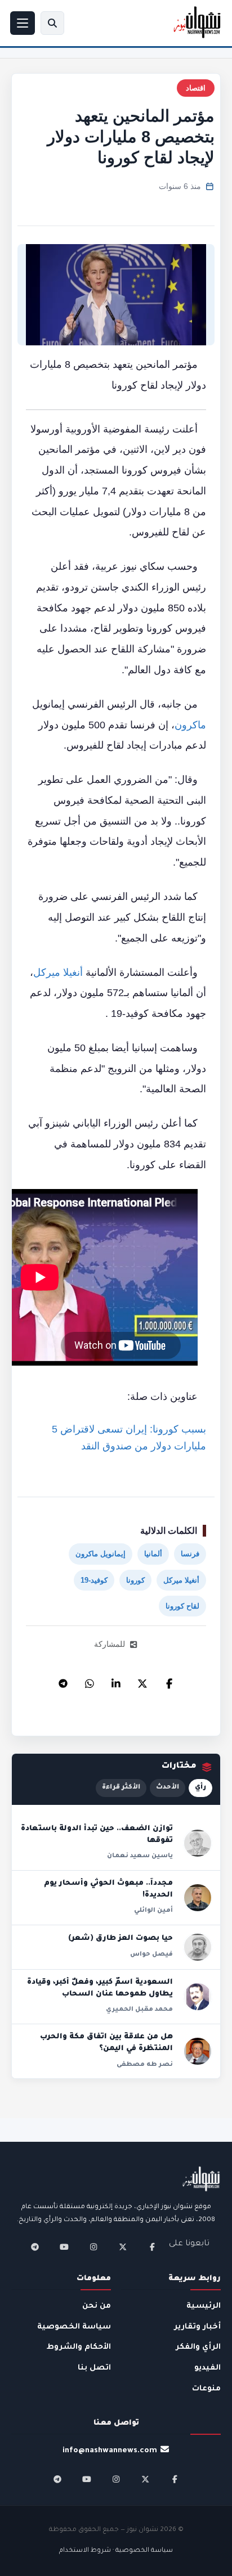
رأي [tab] (200, 1788)
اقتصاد (196, 88)
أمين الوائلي (153, 1911)
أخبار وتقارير (197, 2327)
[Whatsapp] (90, 1681)
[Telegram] (63, 1681)
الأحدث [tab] (168, 1788)
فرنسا (190, 1554)
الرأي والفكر (198, 2347)
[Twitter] (142, 1681)
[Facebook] (169, 1681)
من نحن (97, 2306)
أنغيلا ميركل (58, 972)
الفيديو (208, 2368)
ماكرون (190, 725)
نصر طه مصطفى (145, 2065)
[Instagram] (93, 2247)
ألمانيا (153, 1554)
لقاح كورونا (182, 1606)
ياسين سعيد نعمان (140, 1856)
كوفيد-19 (94, 1580)
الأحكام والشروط (79, 2347)
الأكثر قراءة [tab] (121, 1788)
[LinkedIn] (116, 1681)
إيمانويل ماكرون (101, 1554)
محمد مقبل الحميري (139, 2010)
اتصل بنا (94, 2368)
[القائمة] (23, 23)
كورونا (135, 1580)
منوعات (206, 2389)
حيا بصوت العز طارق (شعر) (121, 1939)
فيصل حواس (151, 1954)
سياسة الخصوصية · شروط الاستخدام (116, 2551)
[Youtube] (64, 2247)
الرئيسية (204, 2306)
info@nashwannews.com (110, 2451)
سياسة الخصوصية (74, 2327)
